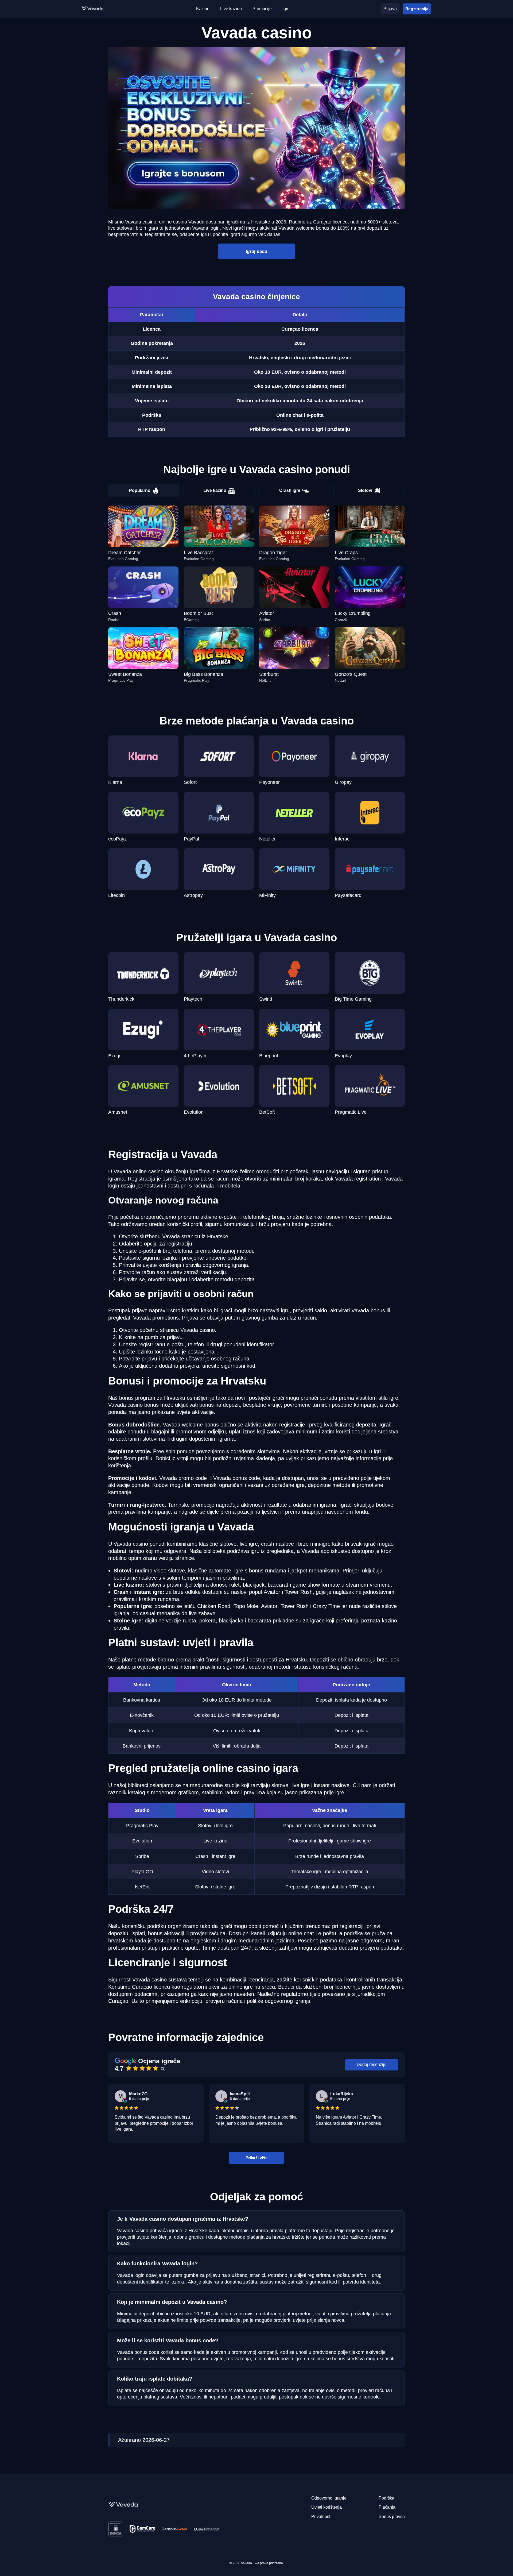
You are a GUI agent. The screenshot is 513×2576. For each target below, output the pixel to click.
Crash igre (290, 490)
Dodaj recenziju (372, 2064)
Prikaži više (256, 2157)
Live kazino (215, 490)
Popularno (140, 490)
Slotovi (365, 490)
